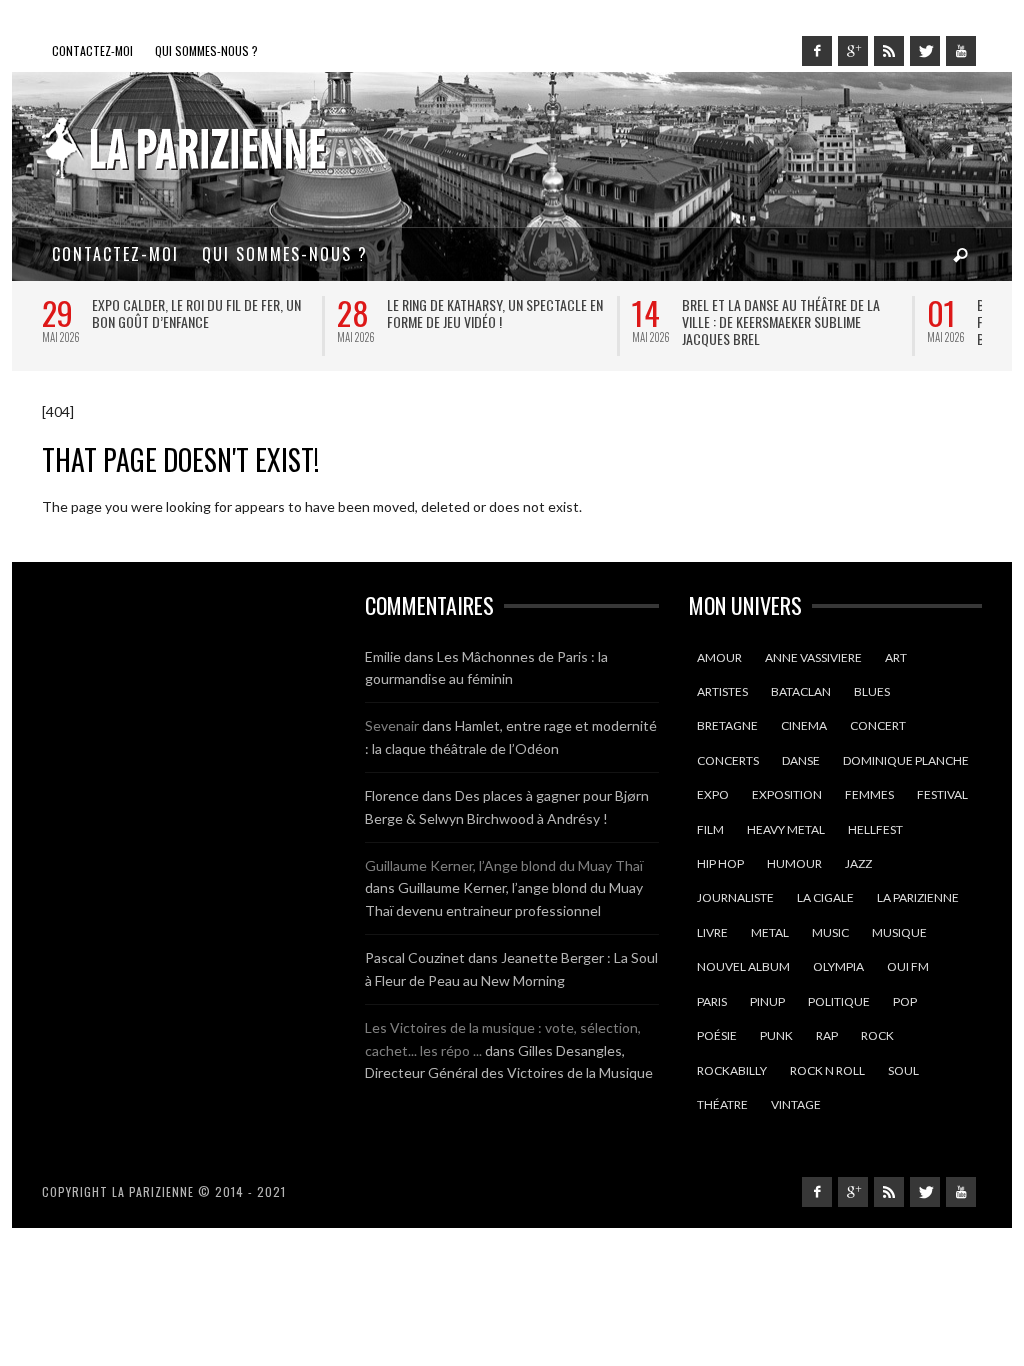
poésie (717, 1035)
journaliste (735, 897)
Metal (770, 932)
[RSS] (889, 51)
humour (794, 863)
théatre (722, 1104)
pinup (767, 1001)
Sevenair (392, 725)
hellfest (875, 829)
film (710, 829)
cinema (804, 725)
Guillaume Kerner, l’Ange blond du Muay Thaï (504, 865)
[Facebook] (817, 51)
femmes (869, 794)
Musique (899, 932)
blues (872, 691)
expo (713, 794)
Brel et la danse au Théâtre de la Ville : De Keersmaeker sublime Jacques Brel (781, 321)
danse (801, 760)
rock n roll (827, 1070)
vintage (796, 1104)
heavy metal (786, 829)
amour (719, 657)
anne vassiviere (813, 657)
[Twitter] (925, 51)
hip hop (720, 863)
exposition (787, 794)
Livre (712, 932)
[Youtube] (961, 51)
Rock (877, 1035)
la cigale (825, 897)
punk (776, 1035)
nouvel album (743, 966)
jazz (858, 863)
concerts (728, 760)
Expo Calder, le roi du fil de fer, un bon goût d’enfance (196, 313)
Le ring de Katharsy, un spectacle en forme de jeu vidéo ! (495, 313)
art (896, 657)
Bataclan (801, 691)
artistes (722, 691)
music (830, 932)
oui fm (908, 966)
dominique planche (906, 760)
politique (839, 1001)
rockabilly (732, 1070)
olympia (838, 966)
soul (903, 1070)
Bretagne (727, 725)
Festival (942, 794)
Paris (712, 1001)
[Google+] (853, 51)
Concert (878, 725)
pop (905, 1001)
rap (827, 1035)
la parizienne (918, 897)
